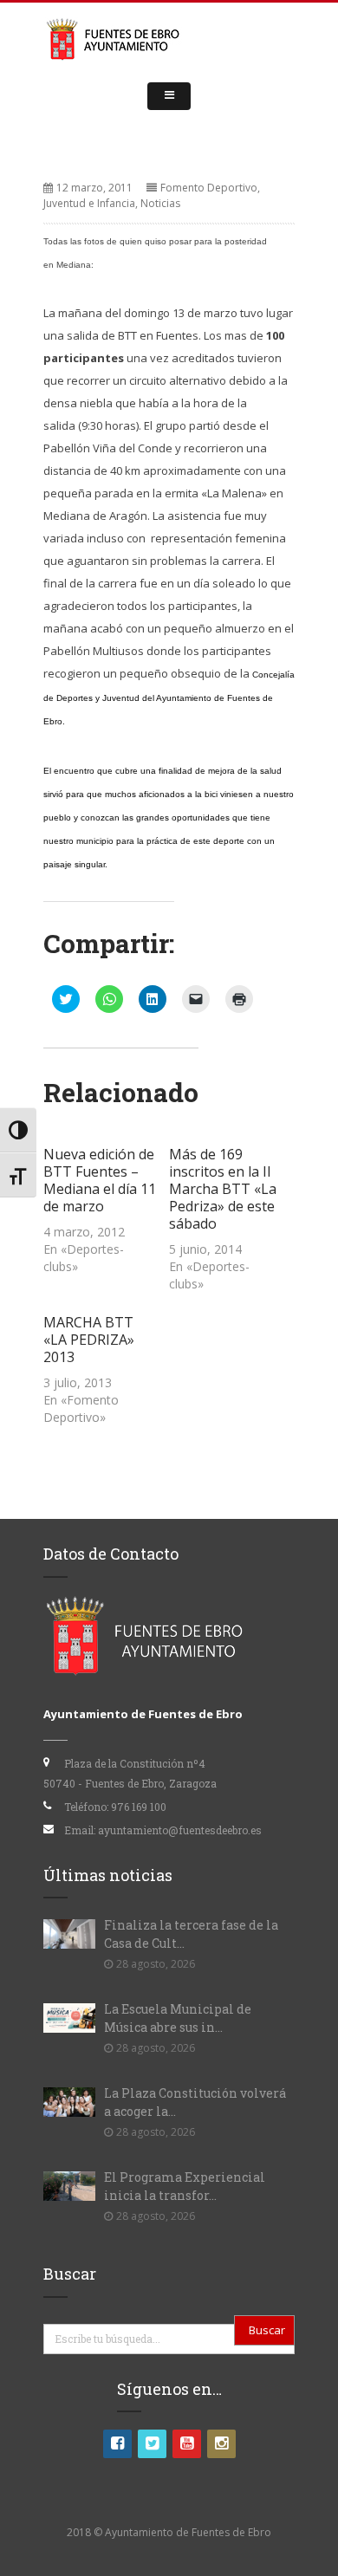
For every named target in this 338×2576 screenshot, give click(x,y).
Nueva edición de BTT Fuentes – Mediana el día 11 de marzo (100, 1180)
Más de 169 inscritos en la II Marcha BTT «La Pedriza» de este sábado (223, 1189)
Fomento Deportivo (209, 188)
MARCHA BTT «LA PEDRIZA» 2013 (89, 1340)
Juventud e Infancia (89, 203)
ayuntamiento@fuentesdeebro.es (180, 1830)
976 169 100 (139, 1807)
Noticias (160, 203)
